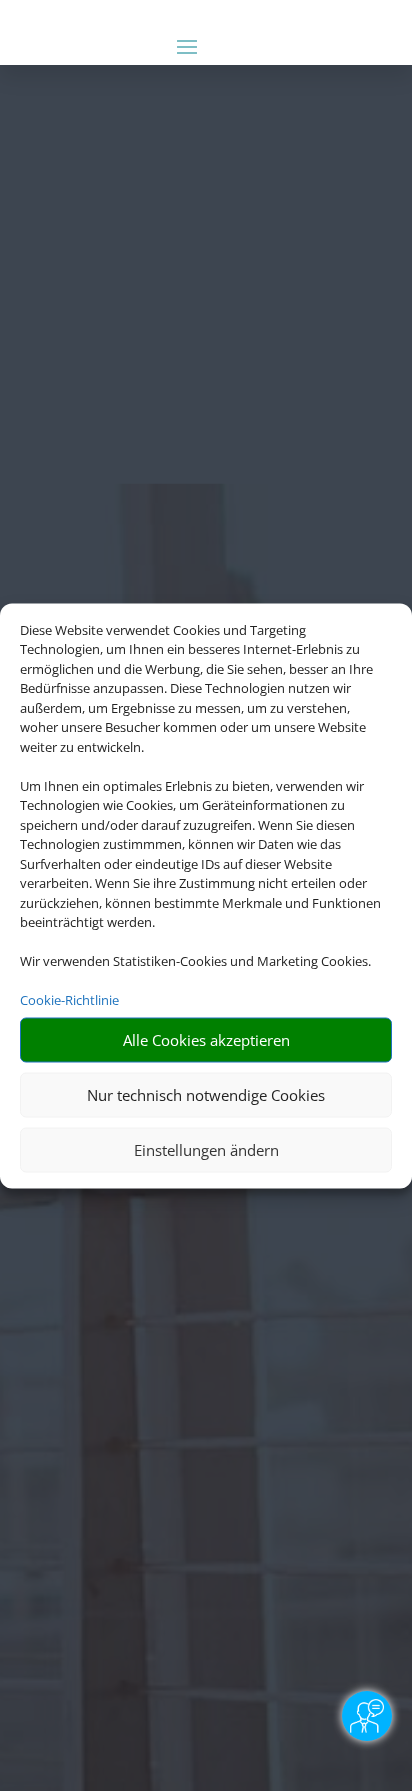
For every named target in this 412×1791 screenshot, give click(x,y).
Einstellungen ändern (206, 1150)
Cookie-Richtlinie (69, 1000)
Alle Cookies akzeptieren (206, 1040)
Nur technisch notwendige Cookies (206, 1095)
